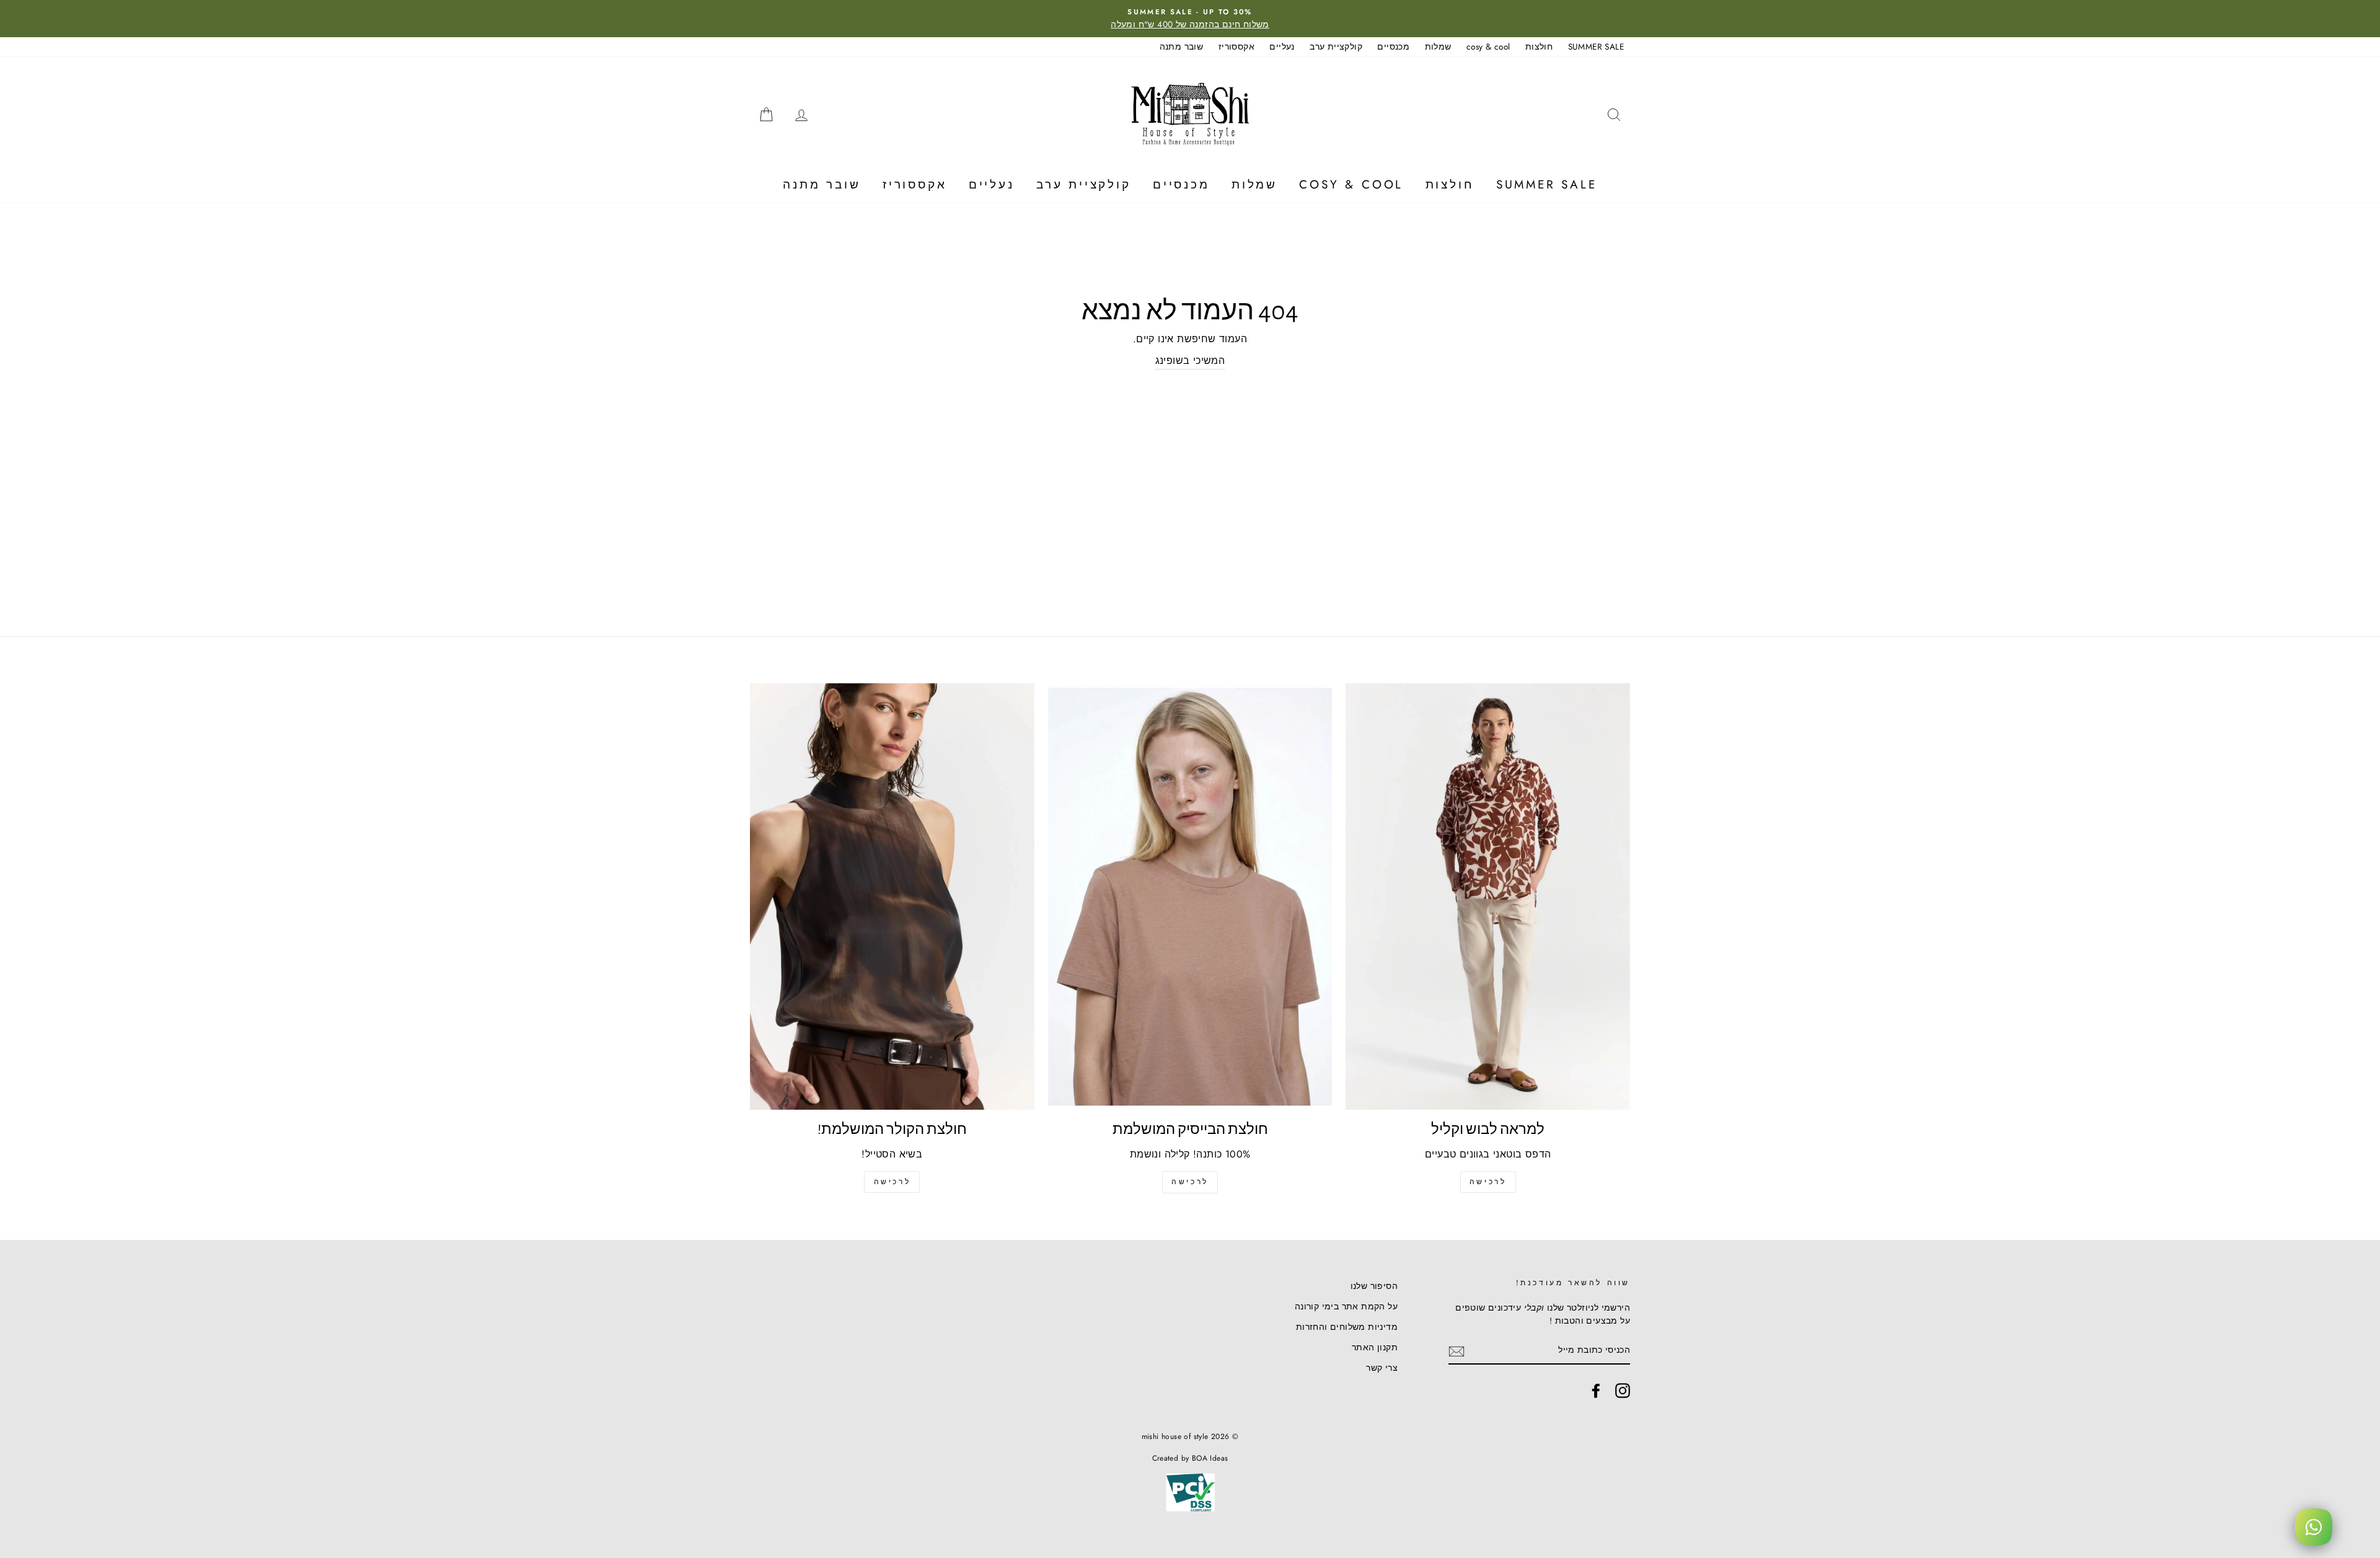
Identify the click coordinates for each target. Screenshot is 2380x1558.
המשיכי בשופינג (1190, 361)
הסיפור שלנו (1374, 1286)
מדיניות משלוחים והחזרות (1347, 1327)
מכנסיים (1393, 46)
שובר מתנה (1182, 46)
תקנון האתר (1375, 1347)
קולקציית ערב (1336, 46)
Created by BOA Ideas (1190, 1458)
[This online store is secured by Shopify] (1190, 1512)
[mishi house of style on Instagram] (1623, 1391)
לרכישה (1488, 1182)
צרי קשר (1382, 1368)
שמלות (1438, 46)
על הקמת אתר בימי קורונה (1346, 1306)
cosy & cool (1488, 46)
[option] (1190, 19)
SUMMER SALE (1596, 46)
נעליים (1282, 46)
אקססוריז (1236, 46)
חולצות (1539, 46)
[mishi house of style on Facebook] (1596, 1391)
